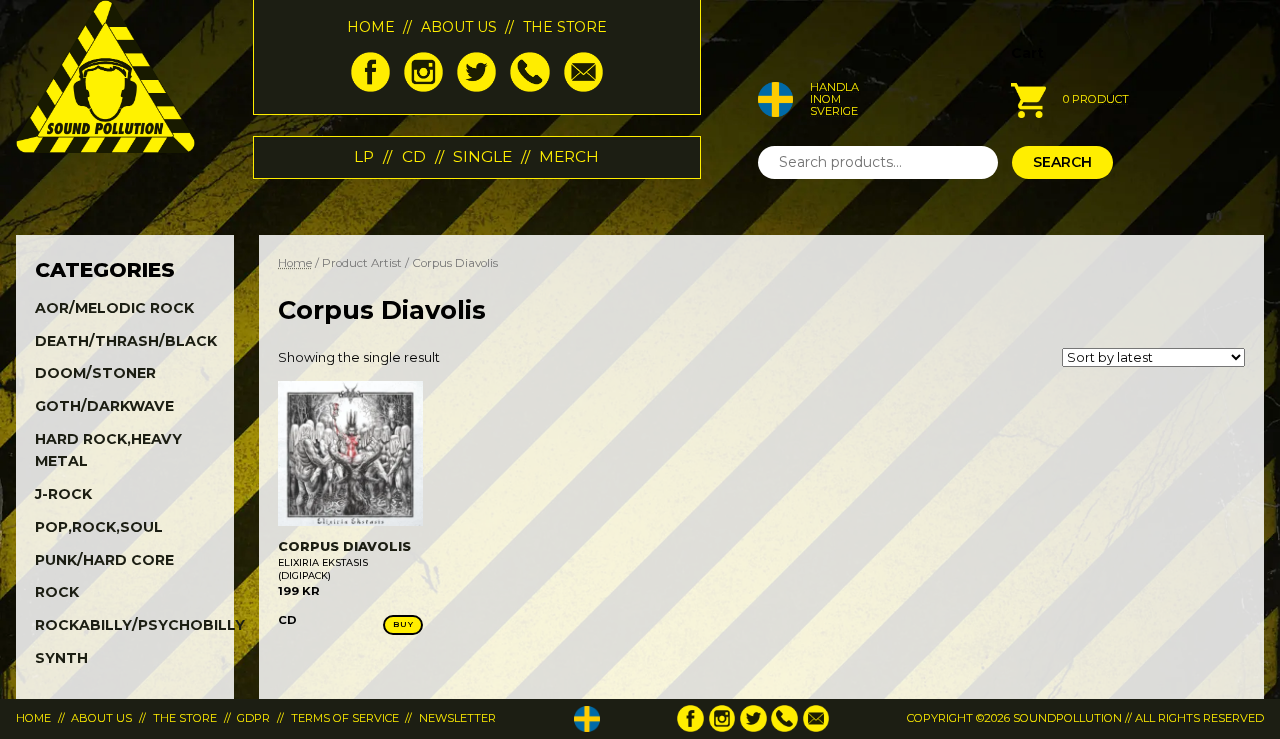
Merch (569, 156)
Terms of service (345, 718)
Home (371, 27)
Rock (57, 592)
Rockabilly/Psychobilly (140, 625)
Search (1062, 162)
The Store (565, 27)
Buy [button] (403, 624)
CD (414, 156)
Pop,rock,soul (99, 527)
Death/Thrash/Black (126, 341)
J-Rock (63, 494)
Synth (61, 658)
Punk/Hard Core (104, 560)
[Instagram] (423, 87)
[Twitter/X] (476, 87)
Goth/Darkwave (104, 406)
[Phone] (529, 87)
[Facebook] (370, 87)
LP (364, 156)
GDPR (253, 718)
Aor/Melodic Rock (114, 308)
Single (482, 156)
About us (459, 27)
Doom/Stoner (95, 373)
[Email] (583, 87)
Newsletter (457, 718)
